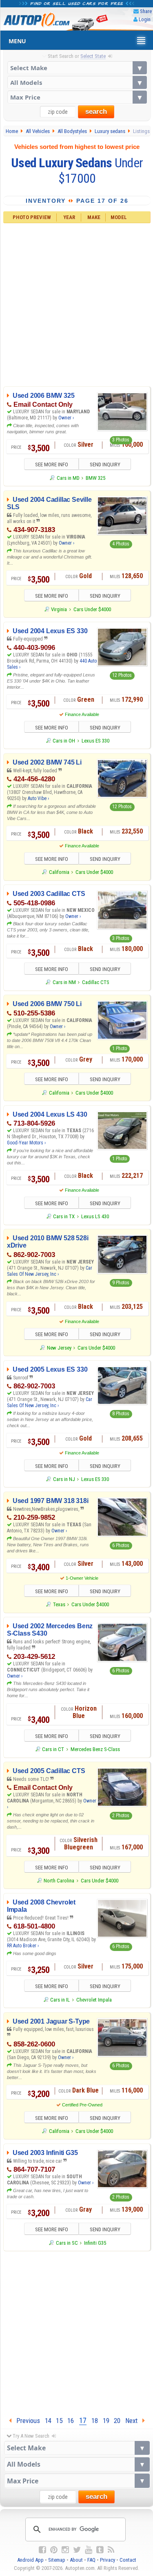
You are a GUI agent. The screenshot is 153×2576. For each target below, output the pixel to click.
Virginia (59, 609)
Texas (59, 1604)
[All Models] (77, 82)
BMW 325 (95, 478)
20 (117, 2421)
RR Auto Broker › (23, 1946)
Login (145, 19)
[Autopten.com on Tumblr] (100, 2550)
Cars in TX (64, 1216)
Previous (26, 2421)
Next (134, 2421)
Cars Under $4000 (92, 609)
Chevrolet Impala (94, 2000)
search (96, 112)
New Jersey (59, 1348)
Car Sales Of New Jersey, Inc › (50, 1271)
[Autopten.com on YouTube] (89, 2550)
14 (48, 2421)
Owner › (66, 418)
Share (146, 11)
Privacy (108, 2560)
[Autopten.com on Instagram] (65, 2550)
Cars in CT (53, 1749)
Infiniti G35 (95, 2243)
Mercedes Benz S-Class (95, 1749)
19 (106, 2421)
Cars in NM (64, 982)
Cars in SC (67, 2243)
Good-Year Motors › (26, 1143)
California (59, 872)
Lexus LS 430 (95, 1216)
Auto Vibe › (38, 798)
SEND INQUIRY (105, 464)
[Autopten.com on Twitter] (77, 2550)
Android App (30, 2560)
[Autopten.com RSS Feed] (111, 2550)
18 (95, 2421)
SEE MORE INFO (52, 464)
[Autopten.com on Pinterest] (54, 2550)
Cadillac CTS (96, 982)
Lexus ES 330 (95, 741)
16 (71, 2421)
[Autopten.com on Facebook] (42, 2550)
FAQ (91, 2560)
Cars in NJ (64, 1479)
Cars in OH (64, 741)
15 (59, 2421)
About (76, 2560)
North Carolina (59, 1881)
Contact (128, 2560)
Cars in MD (68, 478)
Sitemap (57, 2560)
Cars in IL (60, 2000)
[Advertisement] (76, 304)
